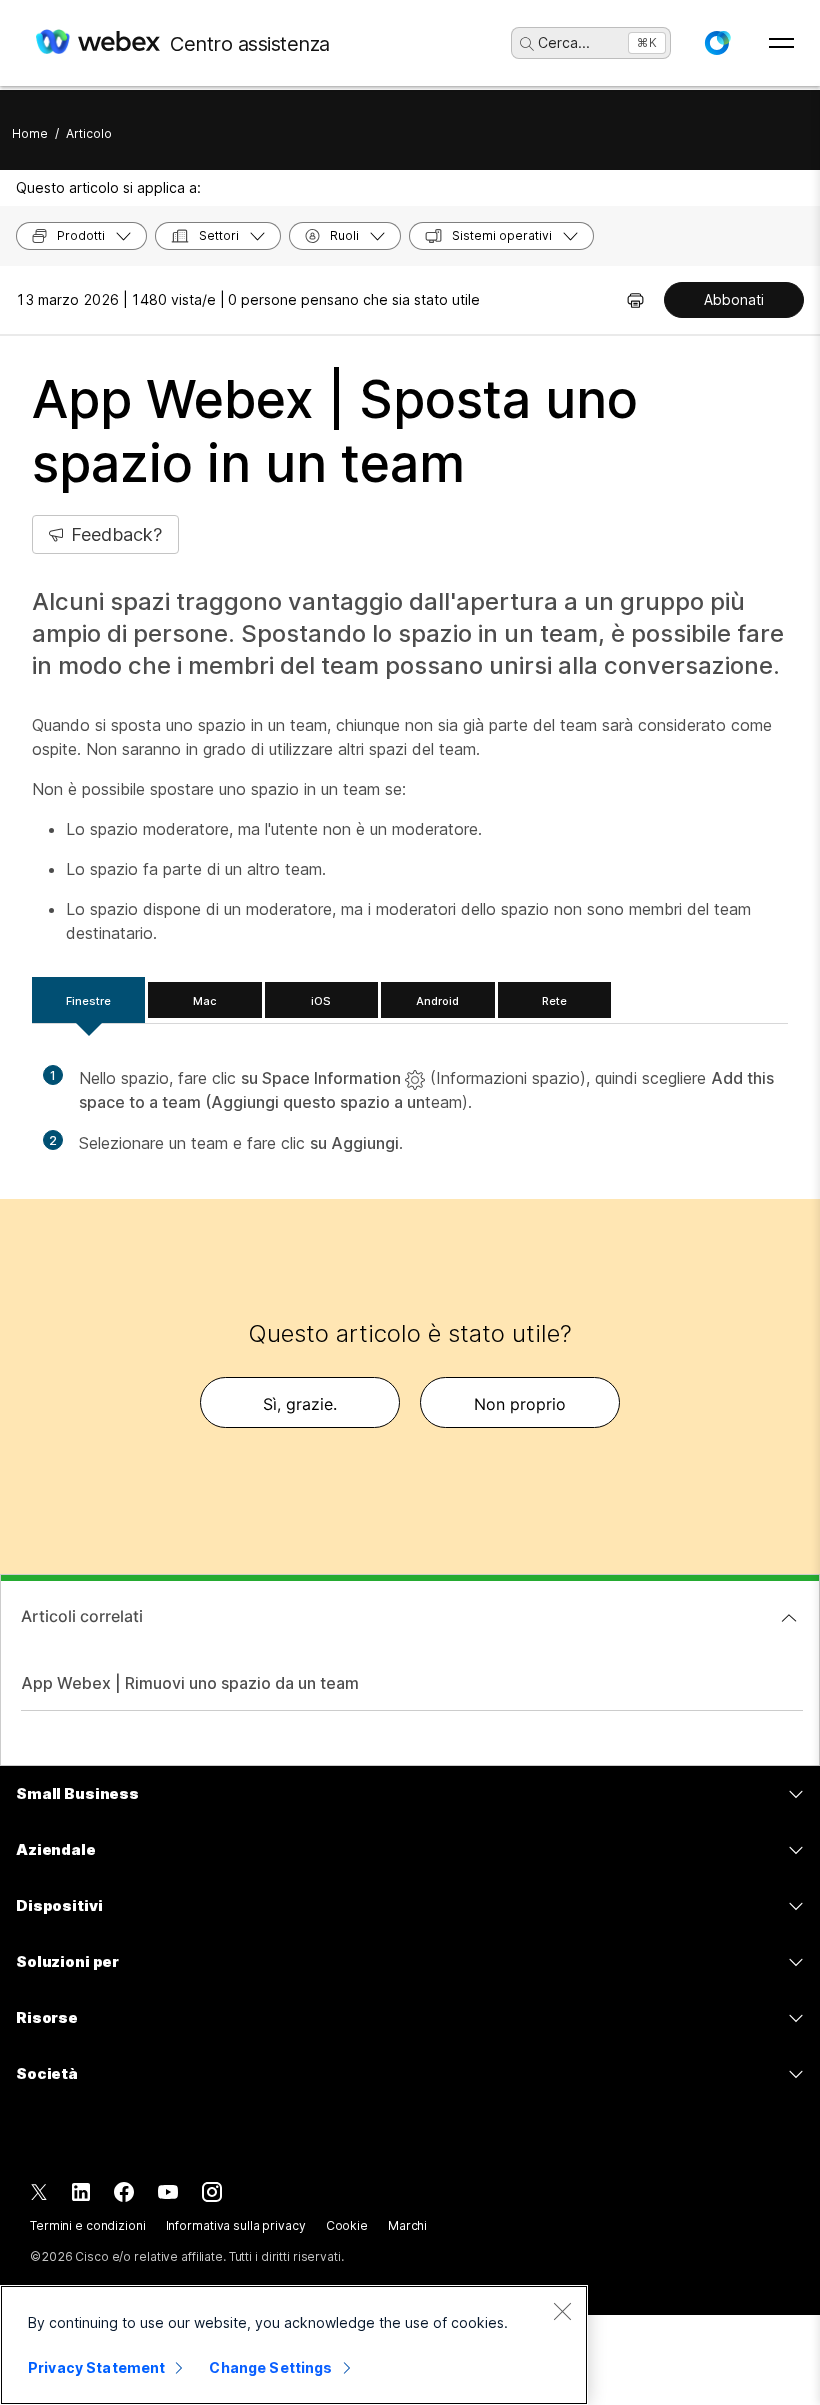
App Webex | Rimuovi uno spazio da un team (190, 1683)
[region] (294, 2345)
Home (30, 133)
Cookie (347, 2225)
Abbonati (734, 299)
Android (437, 1001)
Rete (554, 1001)
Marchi (407, 2225)
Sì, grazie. (300, 1404)
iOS (321, 1001)
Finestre (88, 1001)
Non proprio (520, 1404)
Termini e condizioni (88, 2225)
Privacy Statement (96, 2367)
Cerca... (564, 42)
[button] (717, 43)
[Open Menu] (781, 43)
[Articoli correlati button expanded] (789, 1618)
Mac (205, 1001)
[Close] (562, 2311)
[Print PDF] (635, 300)
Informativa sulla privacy (236, 2225)
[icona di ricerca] (527, 44)
